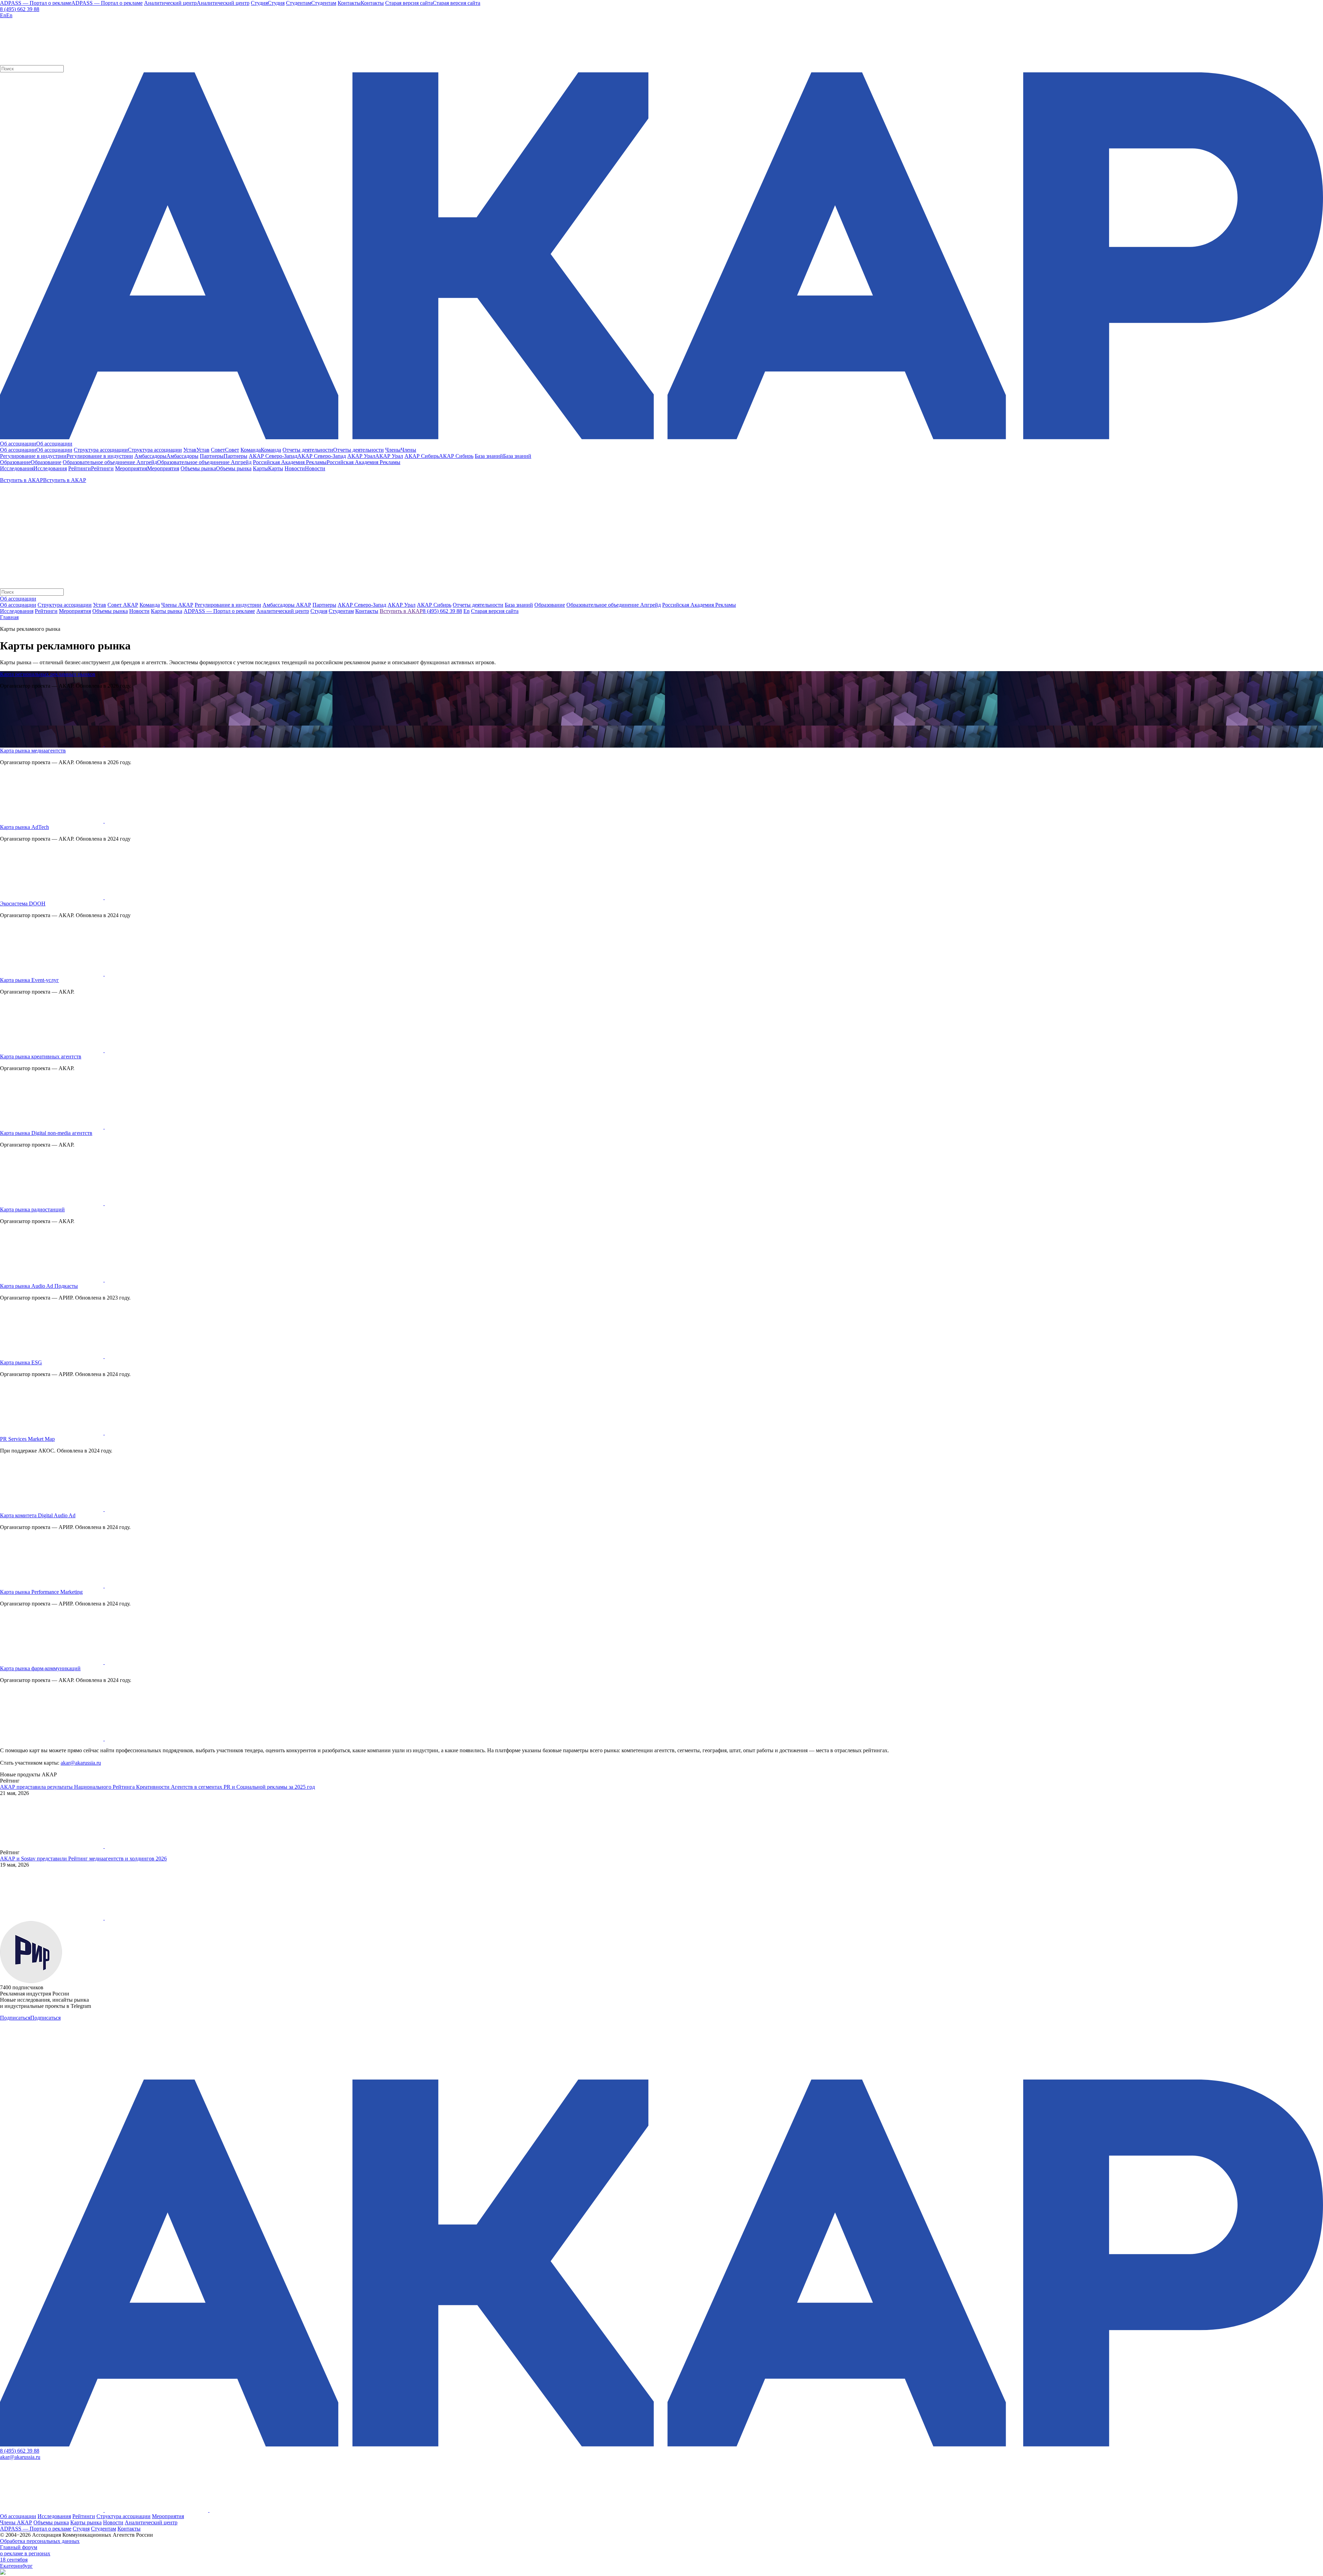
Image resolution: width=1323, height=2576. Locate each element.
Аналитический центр (151, 2522)
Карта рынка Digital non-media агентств (46, 1133)
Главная (9, 617)
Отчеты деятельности (478, 605)
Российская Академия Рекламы (699, 605)
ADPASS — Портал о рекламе (36, 2529)
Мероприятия (168, 2516)
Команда (150, 605)
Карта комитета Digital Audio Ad (38, 1515)
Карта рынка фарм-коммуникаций (40, 1668)
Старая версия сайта (495, 611)
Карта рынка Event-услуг (29, 980)
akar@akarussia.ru (81, 1763)
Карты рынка (86, 2522)
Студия (81, 2529)
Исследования (54, 2516)
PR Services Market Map (27, 1439)
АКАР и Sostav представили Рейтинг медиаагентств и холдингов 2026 (83, 1859)
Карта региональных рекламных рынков (48, 674)
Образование (550, 605)
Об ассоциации (18, 605)
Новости (113, 2522)
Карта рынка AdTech (24, 827)
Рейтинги (84, 2516)
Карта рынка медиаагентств (33, 751)
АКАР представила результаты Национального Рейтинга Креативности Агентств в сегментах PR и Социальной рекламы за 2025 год (157, 1787)
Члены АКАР (177, 605)
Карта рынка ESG (21, 1362)
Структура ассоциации (65, 605)
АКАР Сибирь (434, 605)
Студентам (104, 2529)
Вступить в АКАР (401, 611)
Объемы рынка (51, 2522)
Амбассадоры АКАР (287, 605)
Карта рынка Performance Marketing (41, 1592)
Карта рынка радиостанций (32, 1209)
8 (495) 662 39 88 (20, 9)
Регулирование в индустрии (228, 605)
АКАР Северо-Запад (362, 605)
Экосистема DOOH (23, 904)
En (466, 611)
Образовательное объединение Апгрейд (614, 605)
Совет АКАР (123, 605)
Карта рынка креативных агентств (41, 1056)
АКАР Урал (402, 605)
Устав (100, 605)
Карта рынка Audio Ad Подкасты (39, 1286)
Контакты (129, 2529)
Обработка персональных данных (40, 2541)
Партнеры (324, 605)
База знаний (519, 605)
